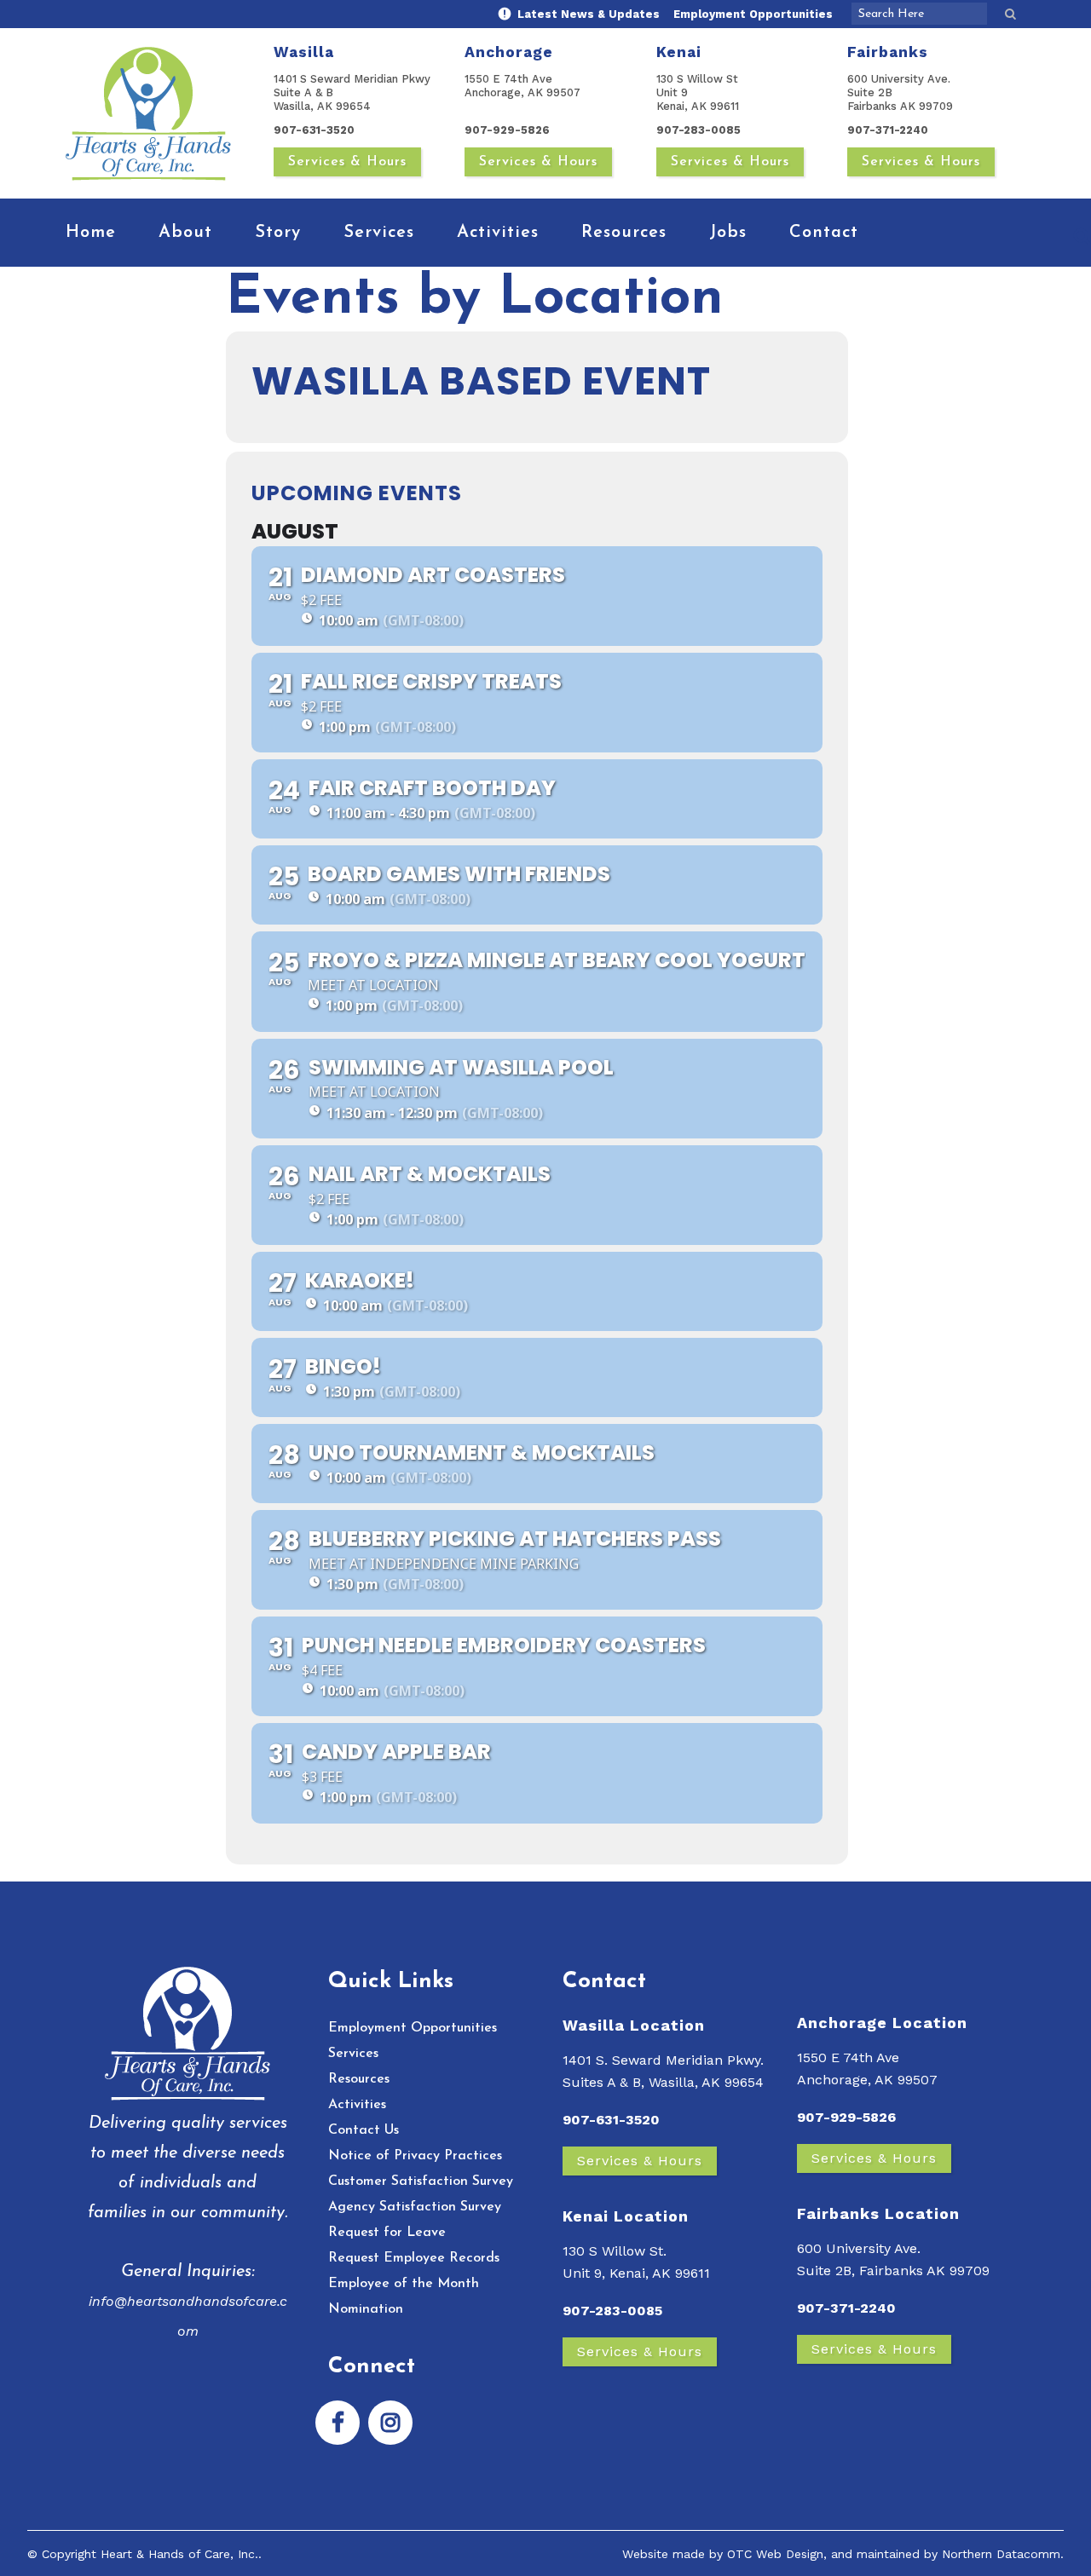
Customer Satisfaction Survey (421, 2181)
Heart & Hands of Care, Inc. (179, 2554)
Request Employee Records (414, 2258)
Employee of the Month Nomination (404, 2297)
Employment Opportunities (753, 14)
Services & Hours (347, 162)
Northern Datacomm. (1003, 2554)
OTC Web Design (775, 2554)
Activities (357, 2105)
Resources (359, 2079)
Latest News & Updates (587, 14)
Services (353, 2054)
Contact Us (364, 2130)
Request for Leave (387, 2233)
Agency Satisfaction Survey (415, 2207)
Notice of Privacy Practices (415, 2156)
